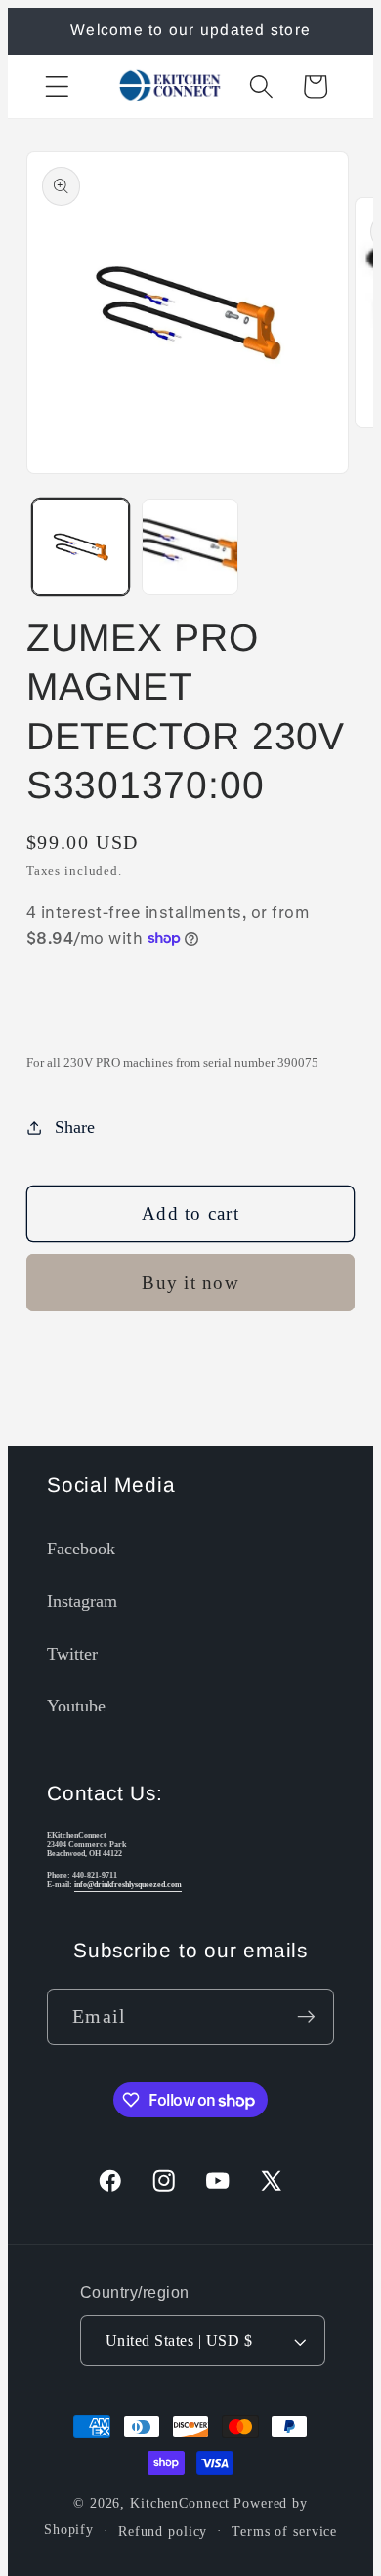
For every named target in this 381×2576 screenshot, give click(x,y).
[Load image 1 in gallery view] (81, 547)
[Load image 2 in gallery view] (190, 547)
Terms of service (284, 2532)
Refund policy (163, 2532)
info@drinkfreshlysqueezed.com (128, 1885)
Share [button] (75, 1127)
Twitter (72, 1654)
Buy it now (190, 1283)
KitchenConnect (180, 2503)
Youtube (76, 1706)
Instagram (82, 1601)
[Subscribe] (306, 2017)
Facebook (81, 1549)
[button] (57, 86)
